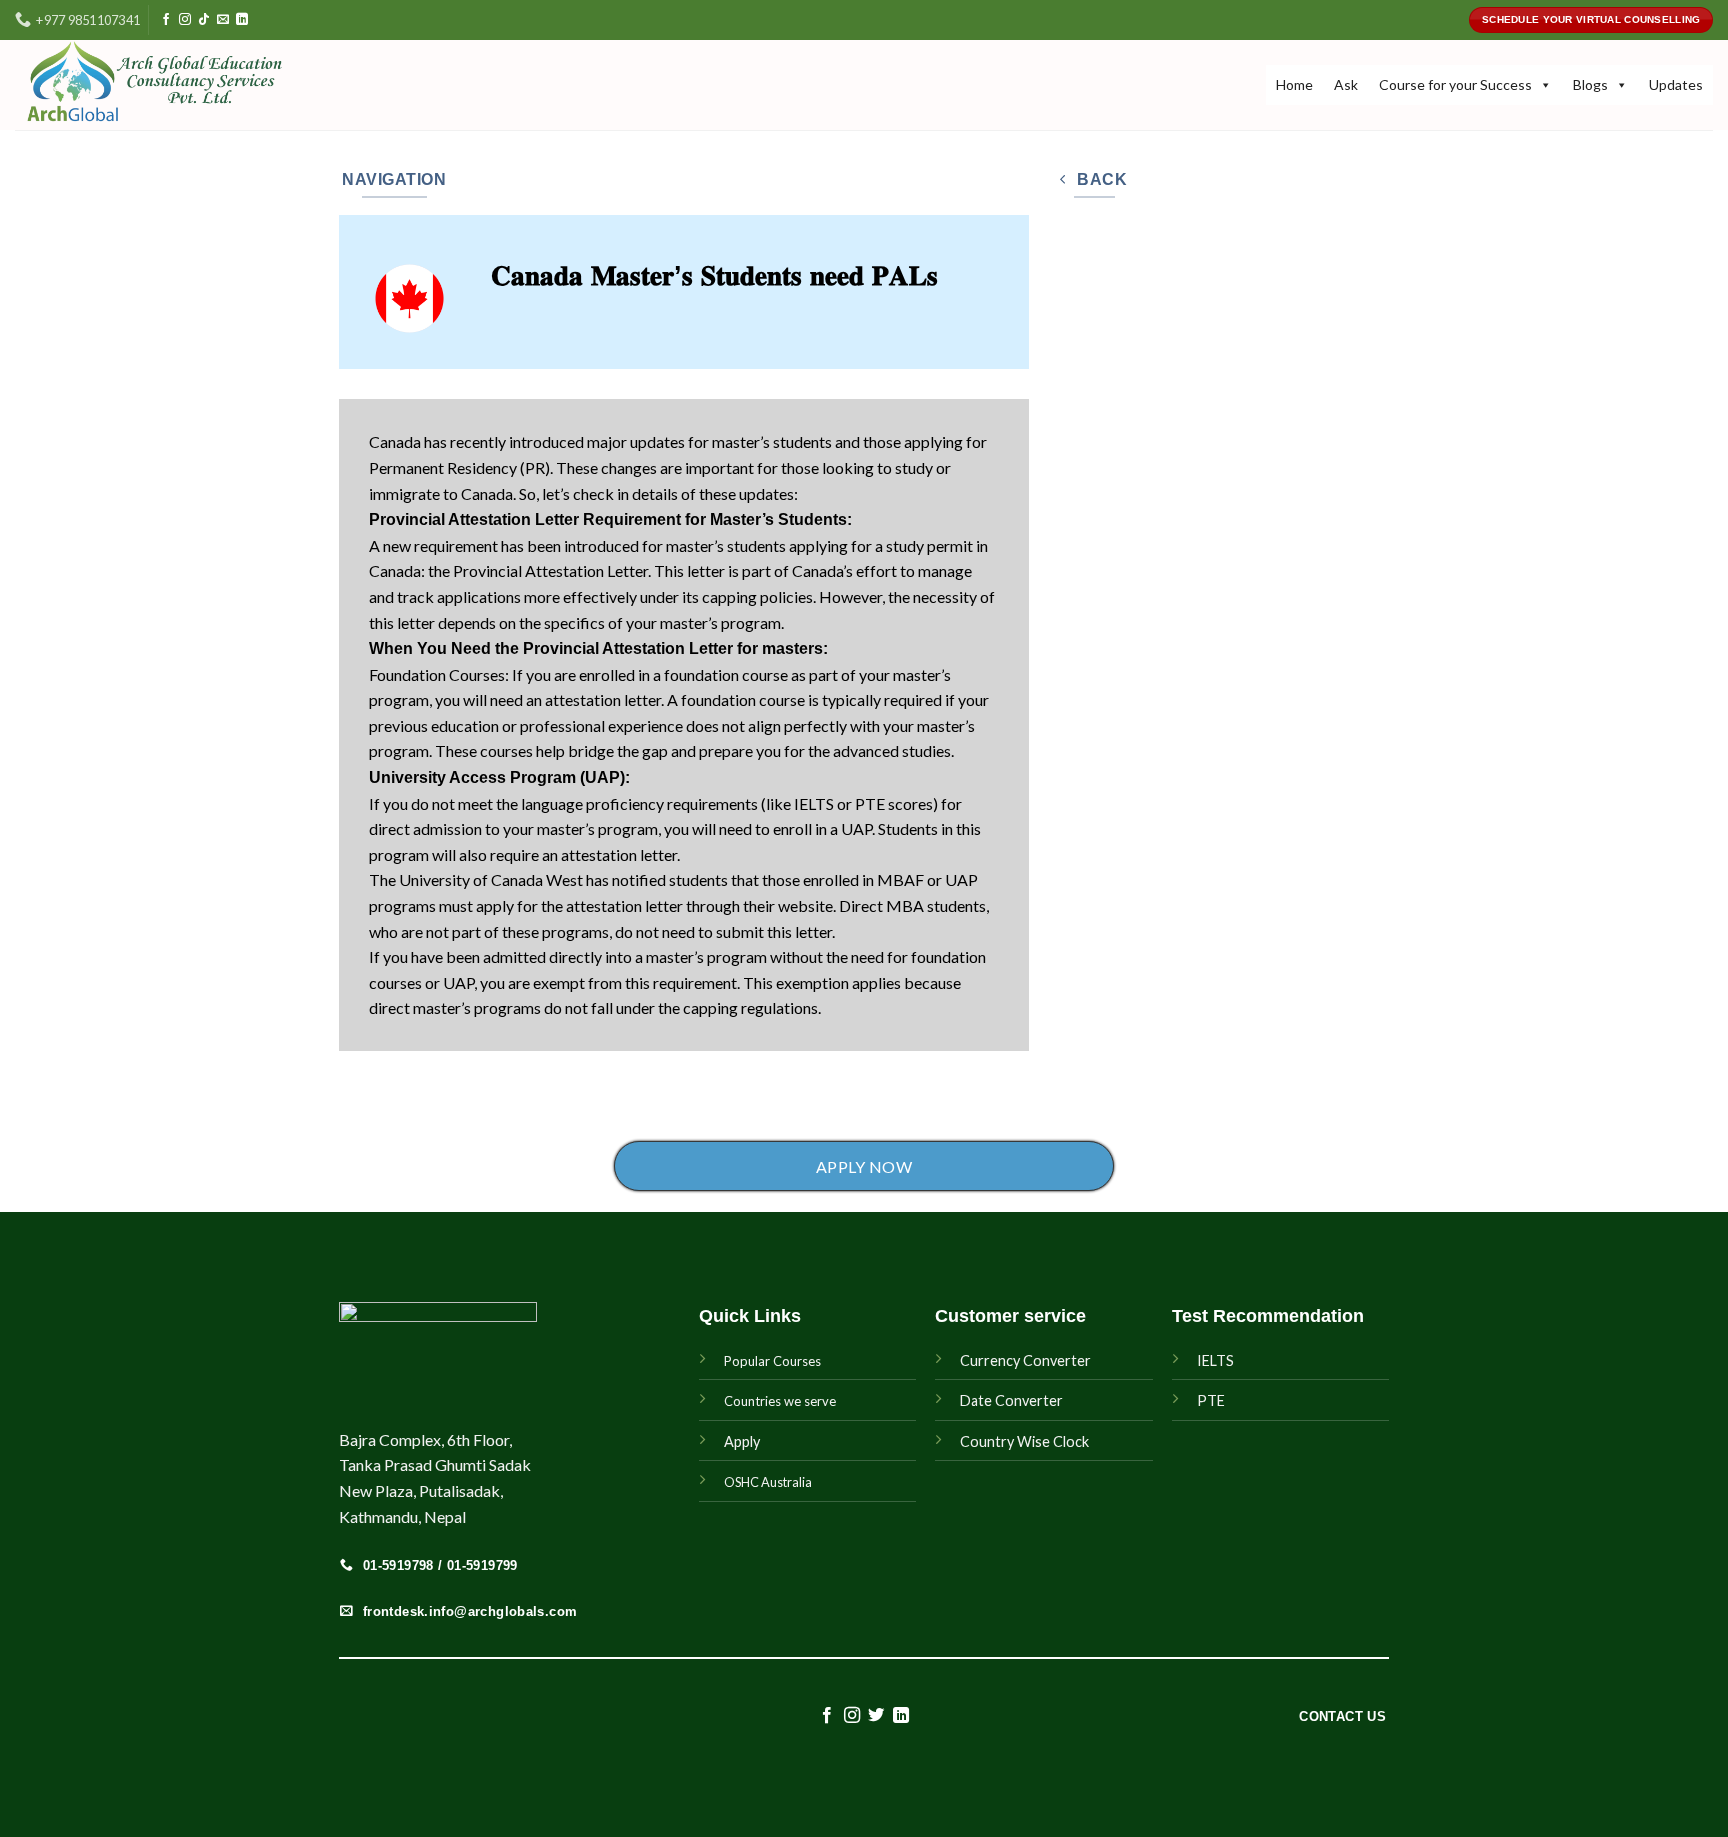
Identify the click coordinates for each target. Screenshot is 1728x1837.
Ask (1346, 84)
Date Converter (1011, 1400)
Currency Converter (1025, 1360)
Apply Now (864, 1166)
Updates (1676, 84)
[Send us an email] (223, 20)
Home (1294, 84)
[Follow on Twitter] (876, 1716)
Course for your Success (1455, 84)
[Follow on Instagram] (185, 20)
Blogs (1590, 84)
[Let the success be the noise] (183, 85)
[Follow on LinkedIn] (242, 20)
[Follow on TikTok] (204, 20)
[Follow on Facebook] (166, 20)
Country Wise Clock (1024, 1441)
